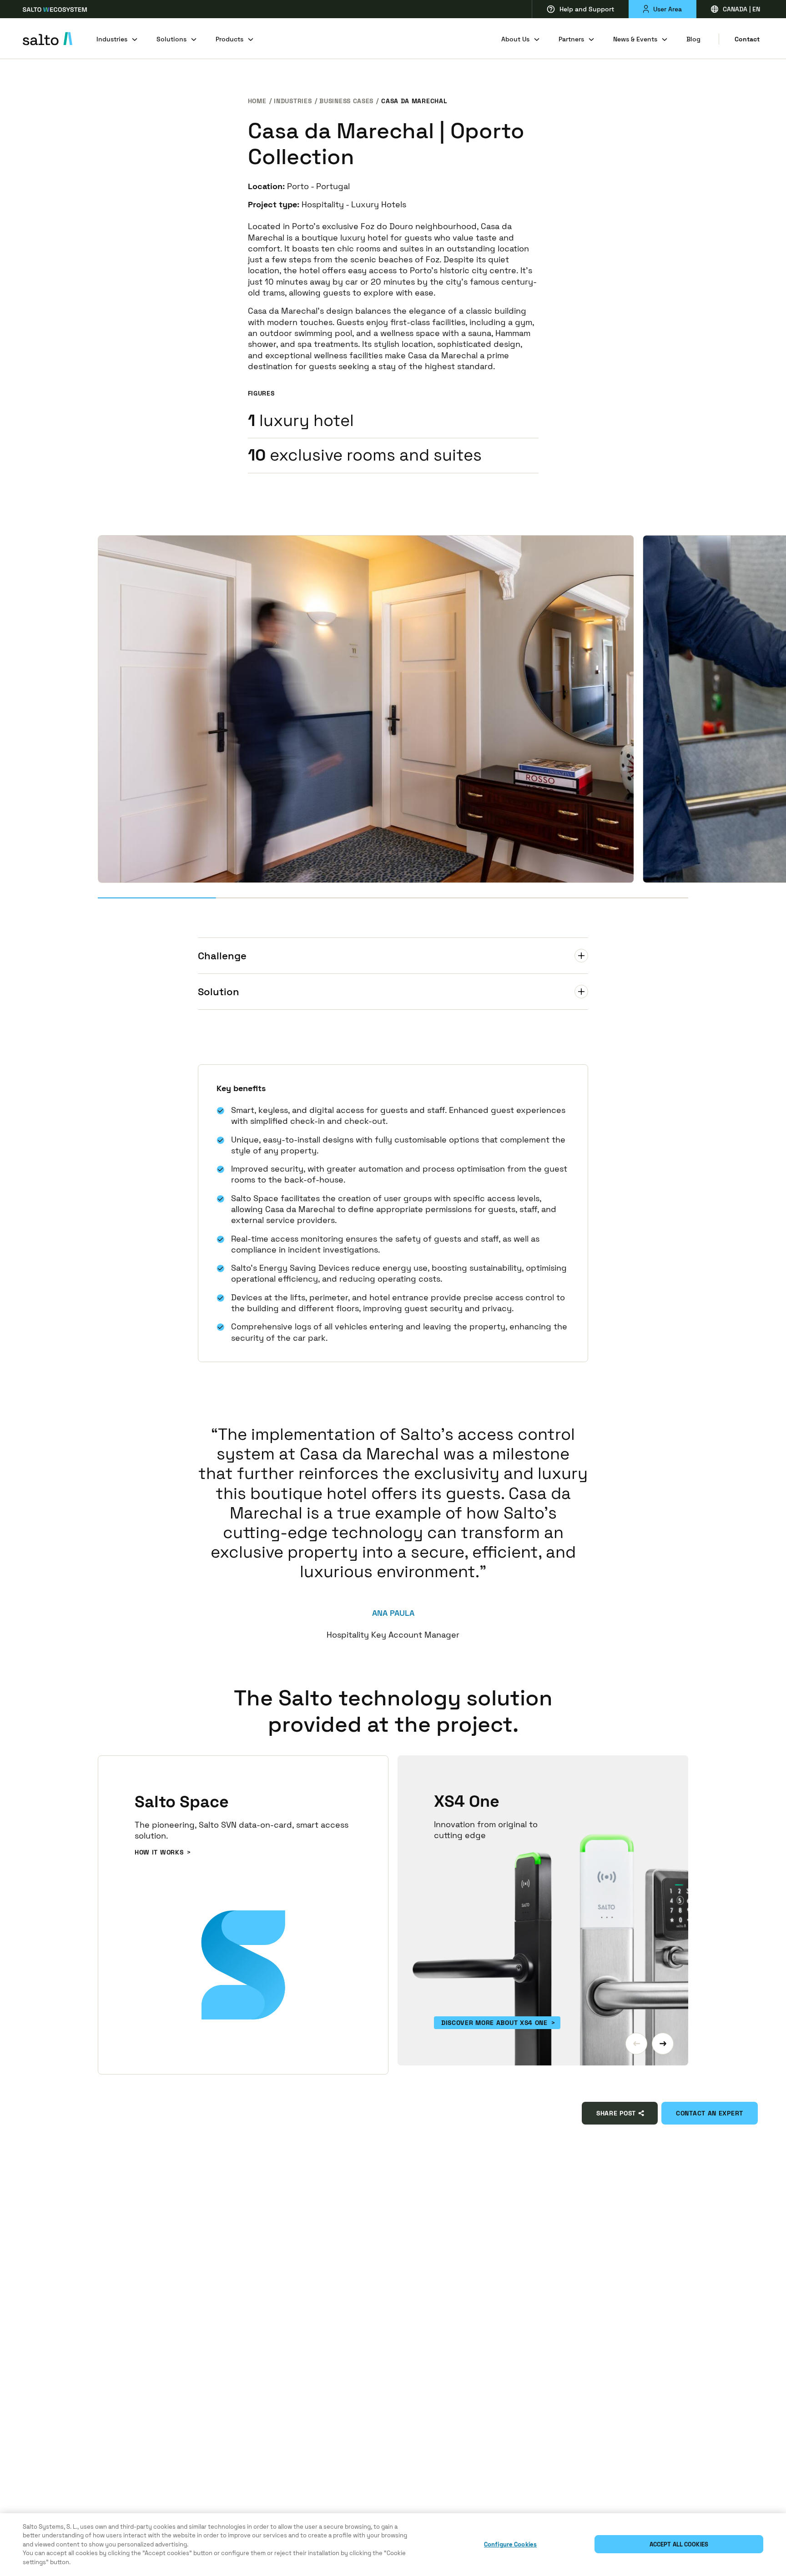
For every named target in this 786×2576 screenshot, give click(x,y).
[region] (393, 2545)
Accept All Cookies (679, 2544)
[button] (636, 2044)
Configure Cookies (510, 2544)
